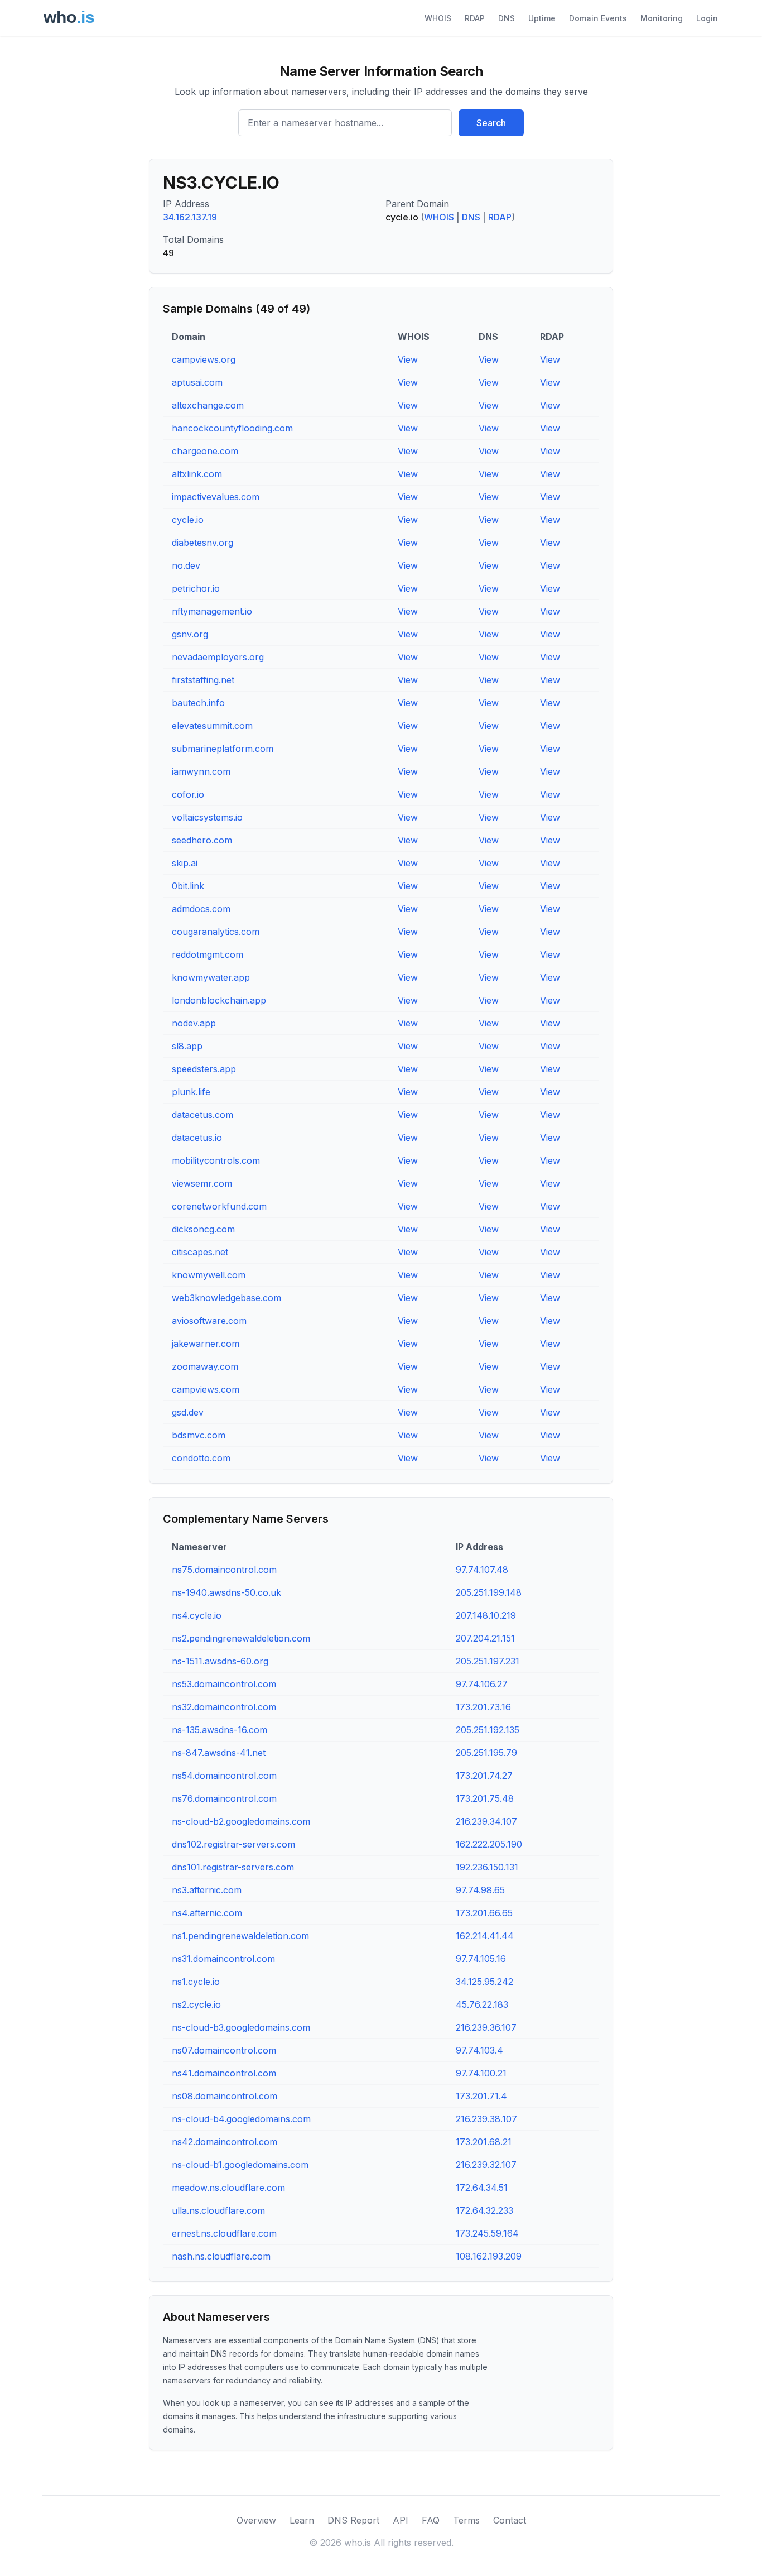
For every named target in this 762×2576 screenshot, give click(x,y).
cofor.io (188, 794)
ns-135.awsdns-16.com (220, 1730)
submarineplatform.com (223, 749)
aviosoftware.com (209, 1321)
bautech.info (198, 703)
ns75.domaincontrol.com (224, 1570)
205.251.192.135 (488, 1730)
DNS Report (353, 2520)
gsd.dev (188, 1412)
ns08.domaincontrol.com (225, 2096)
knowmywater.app (211, 977)
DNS (507, 18)
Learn (302, 2520)
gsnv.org (190, 634)
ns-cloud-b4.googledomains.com (241, 2119)
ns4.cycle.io (197, 1615)
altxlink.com (197, 474)
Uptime (542, 18)
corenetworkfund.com (219, 1206)
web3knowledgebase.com (226, 1298)
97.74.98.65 (480, 1890)
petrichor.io (196, 588)
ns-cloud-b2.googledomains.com (241, 1821)
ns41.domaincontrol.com (224, 2073)
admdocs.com (201, 909)
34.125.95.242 (484, 1982)
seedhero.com (202, 840)
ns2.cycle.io (196, 2004)
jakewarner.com (206, 1344)
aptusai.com (197, 382)
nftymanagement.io (212, 611)
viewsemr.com (202, 1183)
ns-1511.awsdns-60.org (220, 1661)
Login (707, 18)
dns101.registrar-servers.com (233, 1867)
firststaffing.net (203, 680)
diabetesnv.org (202, 543)
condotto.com (201, 1458)
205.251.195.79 (486, 1753)
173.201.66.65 (484, 1913)
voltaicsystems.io (207, 817)
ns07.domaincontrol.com (224, 2050)
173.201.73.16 (483, 1707)
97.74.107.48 (482, 1570)
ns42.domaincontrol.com (225, 2142)
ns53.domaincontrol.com (224, 1684)
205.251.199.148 (489, 1592)
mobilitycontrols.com (216, 1160)
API (401, 2520)
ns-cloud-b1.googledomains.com (240, 2165)
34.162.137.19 (190, 217)
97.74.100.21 (481, 2073)
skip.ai (185, 863)
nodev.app (194, 1023)
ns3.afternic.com (207, 1890)
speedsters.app (204, 1069)
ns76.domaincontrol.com (224, 1798)
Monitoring (662, 18)
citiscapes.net (200, 1252)
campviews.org (204, 359)
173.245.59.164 (487, 2233)
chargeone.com (205, 451)
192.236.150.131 (487, 1867)
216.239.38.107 (486, 2119)
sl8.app (187, 1046)
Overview (256, 2520)
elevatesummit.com (212, 726)
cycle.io (188, 520)
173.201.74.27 (484, 1776)
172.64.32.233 (484, 2210)
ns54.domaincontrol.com (224, 1776)
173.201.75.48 (485, 1798)
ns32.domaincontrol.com (224, 1707)
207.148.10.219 (486, 1615)
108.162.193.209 (489, 2256)
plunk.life (191, 1092)
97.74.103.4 (479, 2050)
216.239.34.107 (486, 1821)
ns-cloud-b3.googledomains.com (241, 2027)
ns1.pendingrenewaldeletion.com (240, 1936)
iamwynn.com (201, 771)
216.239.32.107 (486, 2165)
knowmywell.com (209, 1275)
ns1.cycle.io (196, 1982)
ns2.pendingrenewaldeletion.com (241, 1638)
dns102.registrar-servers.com (233, 1844)
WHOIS (438, 18)
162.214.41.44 (485, 1936)
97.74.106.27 (482, 1684)
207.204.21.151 (485, 1638)
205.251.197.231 (488, 1661)
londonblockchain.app (219, 1000)
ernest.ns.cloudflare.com (224, 2233)
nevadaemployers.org (218, 657)
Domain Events (598, 18)
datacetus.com (202, 1115)
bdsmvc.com (199, 1435)
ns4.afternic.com (207, 1913)
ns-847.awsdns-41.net (219, 1753)
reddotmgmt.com (208, 954)
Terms (466, 2520)
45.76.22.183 (482, 2004)
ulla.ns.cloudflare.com (218, 2210)
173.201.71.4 (481, 2096)
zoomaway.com (205, 1366)
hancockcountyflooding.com (232, 428)
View (408, 359)
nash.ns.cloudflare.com (221, 2256)
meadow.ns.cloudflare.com (228, 2188)
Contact (510, 2520)
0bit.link (188, 886)
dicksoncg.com (203, 1229)
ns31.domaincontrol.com (223, 1959)
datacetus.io (197, 1138)
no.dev (186, 565)
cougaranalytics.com (216, 932)
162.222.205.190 (489, 1844)
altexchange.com (208, 405)
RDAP (475, 18)
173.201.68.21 (484, 2142)
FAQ (431, 2520)
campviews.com (206, 1389)
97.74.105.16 (481, 1959)
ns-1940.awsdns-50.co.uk (226, 1592)
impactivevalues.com (216, 497)
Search (491, 123)
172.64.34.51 (482, 2188)
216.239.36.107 (486, 2027)
